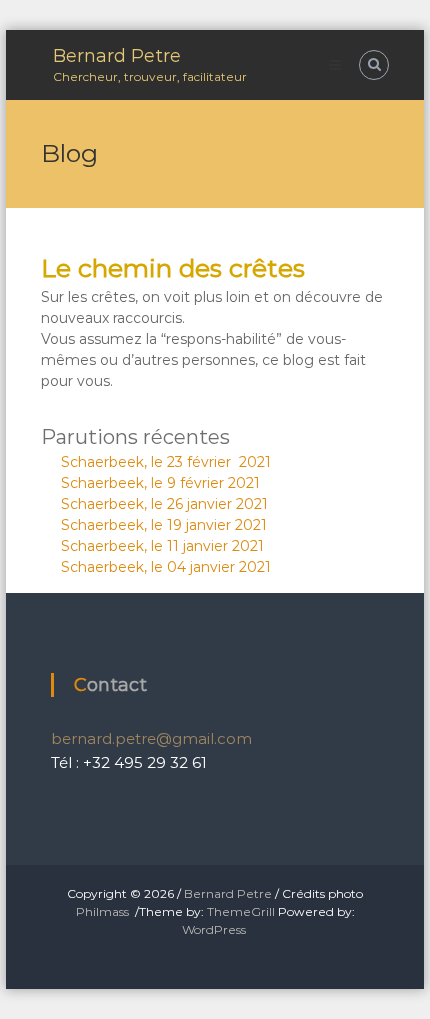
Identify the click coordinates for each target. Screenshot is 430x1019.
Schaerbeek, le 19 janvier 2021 (164, 525)
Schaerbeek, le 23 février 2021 (166, 462)
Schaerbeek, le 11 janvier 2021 (162, 546)
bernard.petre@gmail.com (151, 738)
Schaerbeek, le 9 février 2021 (160, 483)
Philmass (102, 911)
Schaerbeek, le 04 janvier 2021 (166, 567)
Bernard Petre (117, 56)
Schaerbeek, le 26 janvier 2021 (164, 504)
